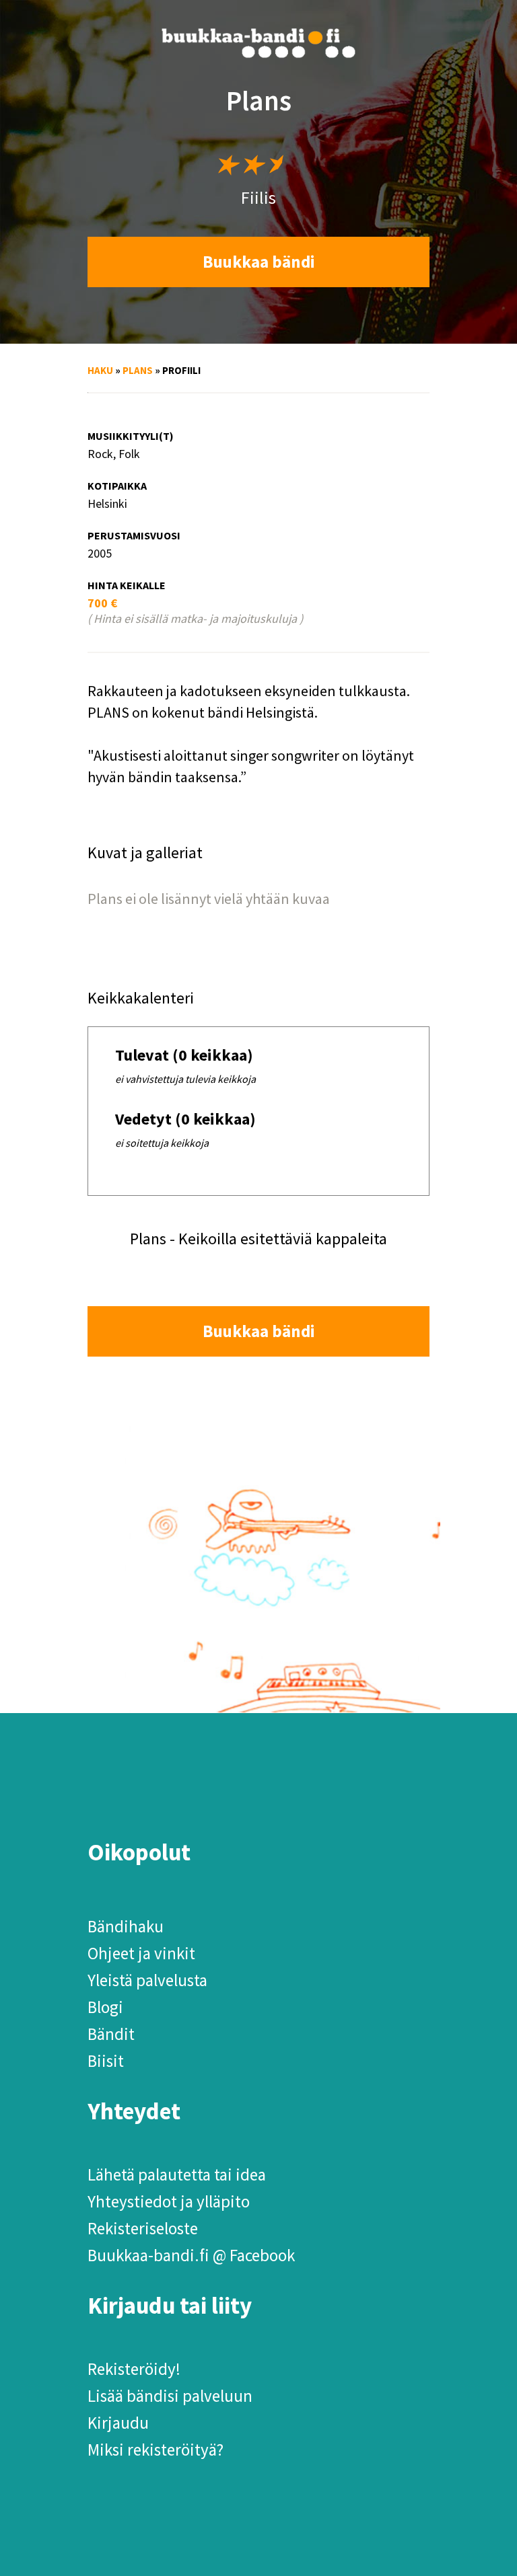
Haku (100, 370)
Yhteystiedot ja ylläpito (169, 2201)
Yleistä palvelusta (147, 1980)
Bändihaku (126, 1926)
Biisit (106, 2061)
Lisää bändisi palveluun (170, 2396)
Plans (138, 370)
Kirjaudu (118, 2423)
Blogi (105, 2007)
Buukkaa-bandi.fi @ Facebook (191, 2255)
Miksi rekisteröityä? (156, 2450)
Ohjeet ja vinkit (141, 1953)
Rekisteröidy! (134, 2369)
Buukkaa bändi (259, 262)
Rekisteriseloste (143, 2228)
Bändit (111, 2034)
